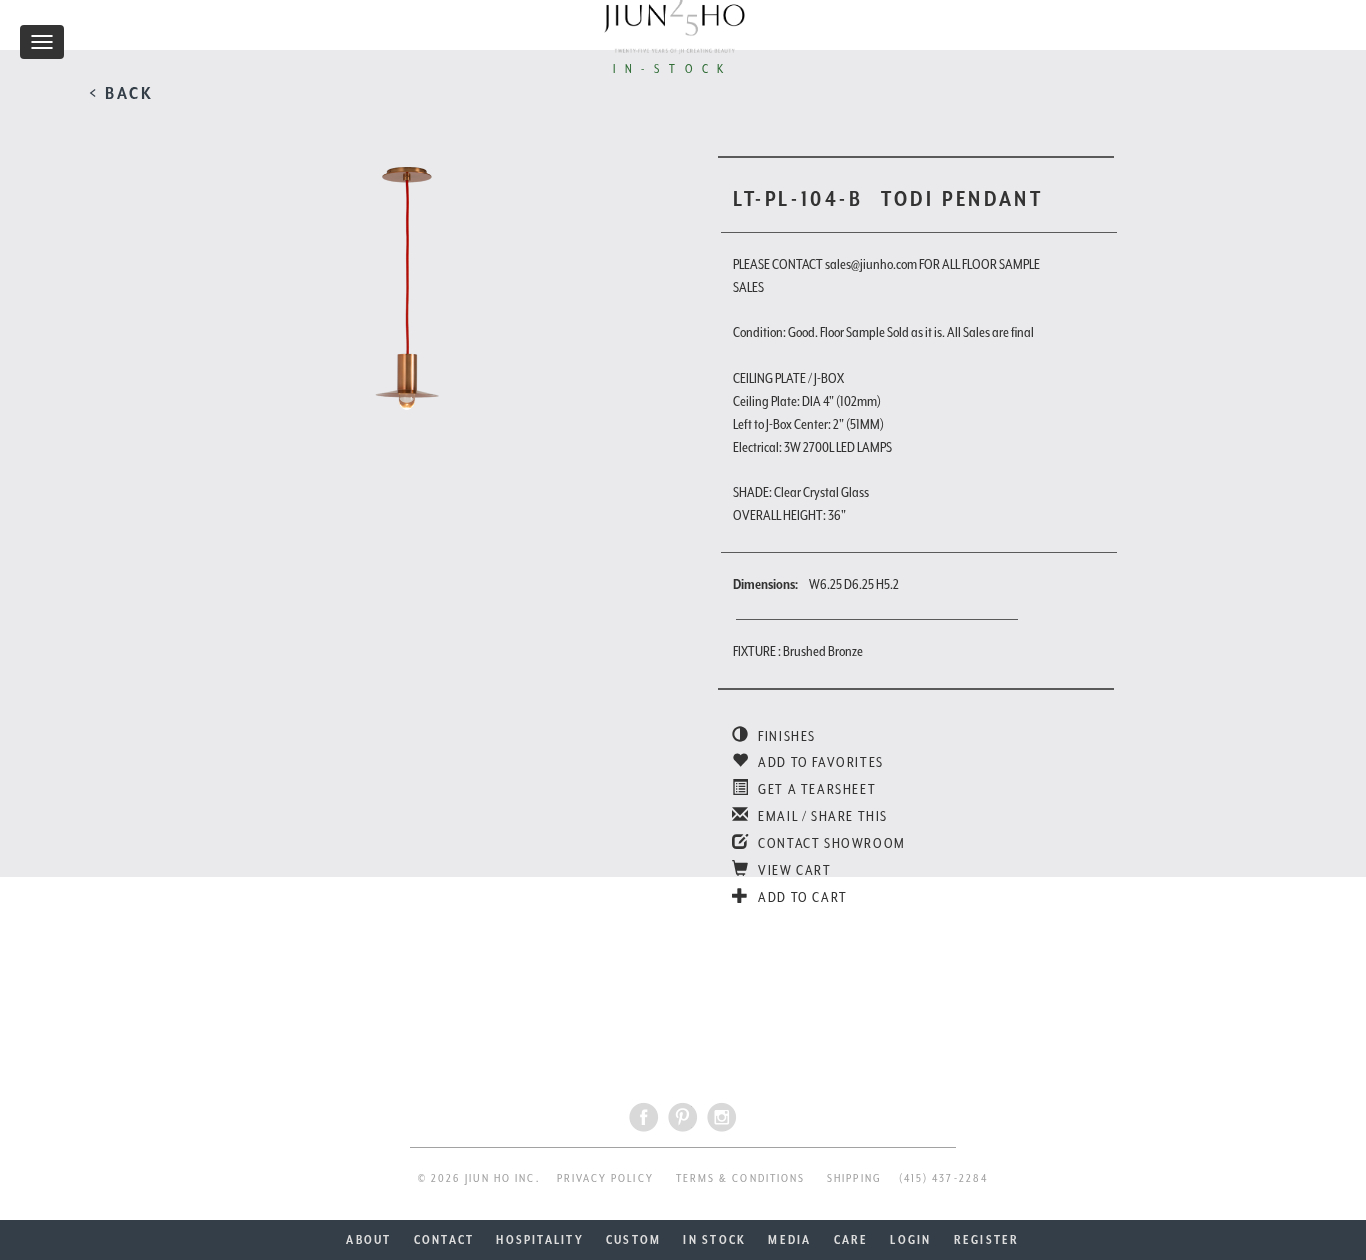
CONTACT (444, 1240)
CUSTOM (633, 1240)
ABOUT (368, 1240)
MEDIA (789, 1240)
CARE (851, 1240)
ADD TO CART (801, 897)
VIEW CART (793, 870)
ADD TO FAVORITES (819, 762)
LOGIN (910, 1240)
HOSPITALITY (540, 1240)
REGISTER (987, 1240)
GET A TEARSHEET (815, 789)
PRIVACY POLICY (605, 1178)
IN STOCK (714, 1240)
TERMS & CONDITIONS (740, 1178)
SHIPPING (854, 1178)
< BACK (121, 93)
